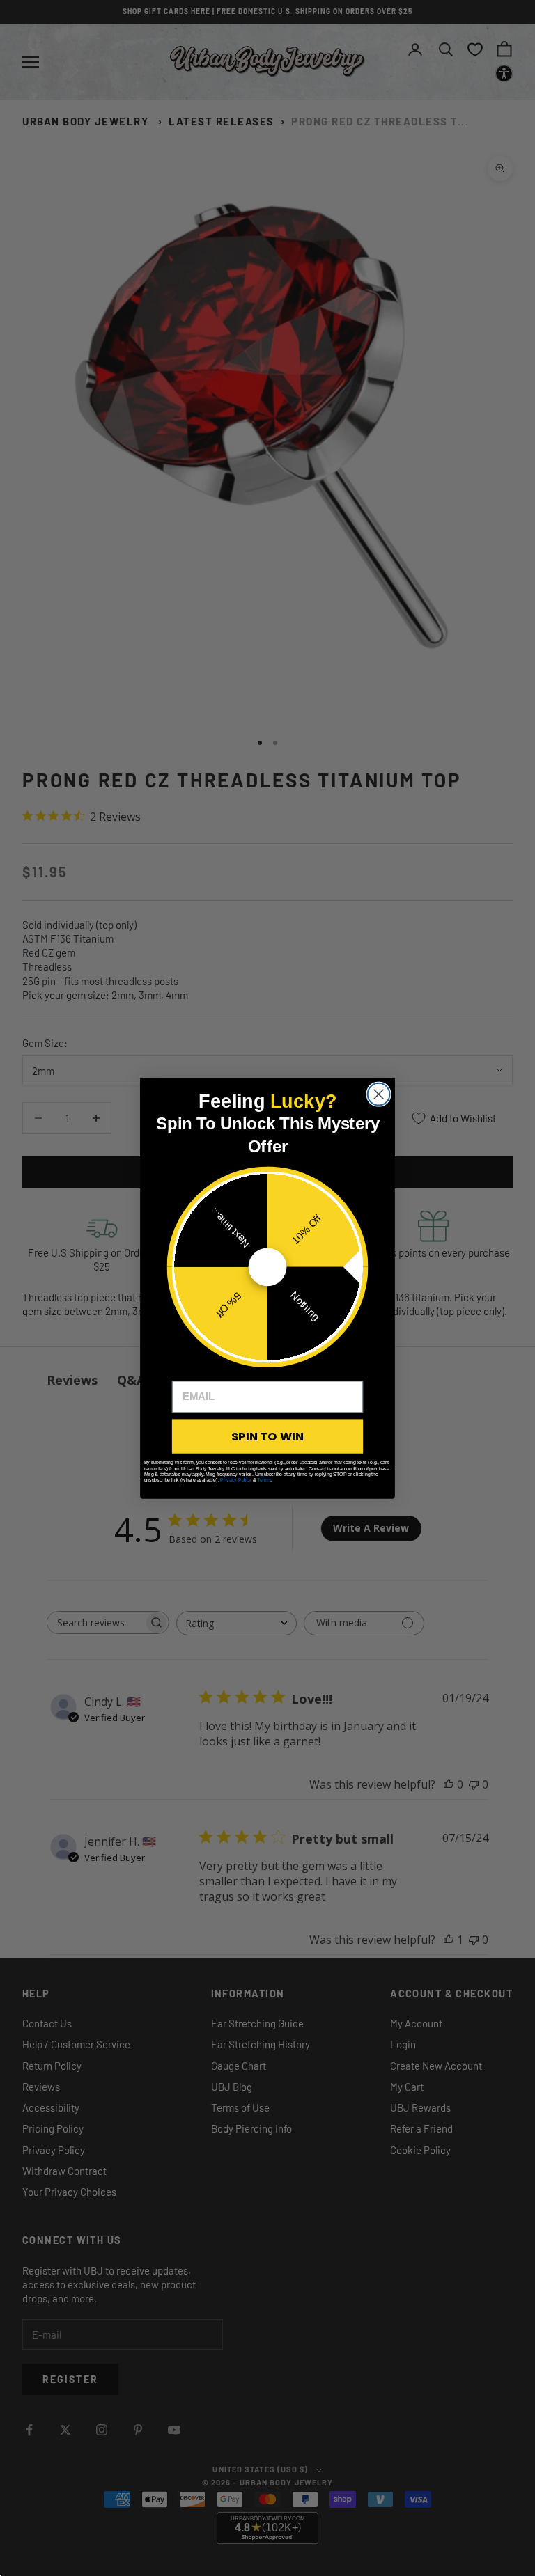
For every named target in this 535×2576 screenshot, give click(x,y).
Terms (264, 1479)
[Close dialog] (379, 1094)
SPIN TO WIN (267, 1436)
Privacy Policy (236, 1479)
